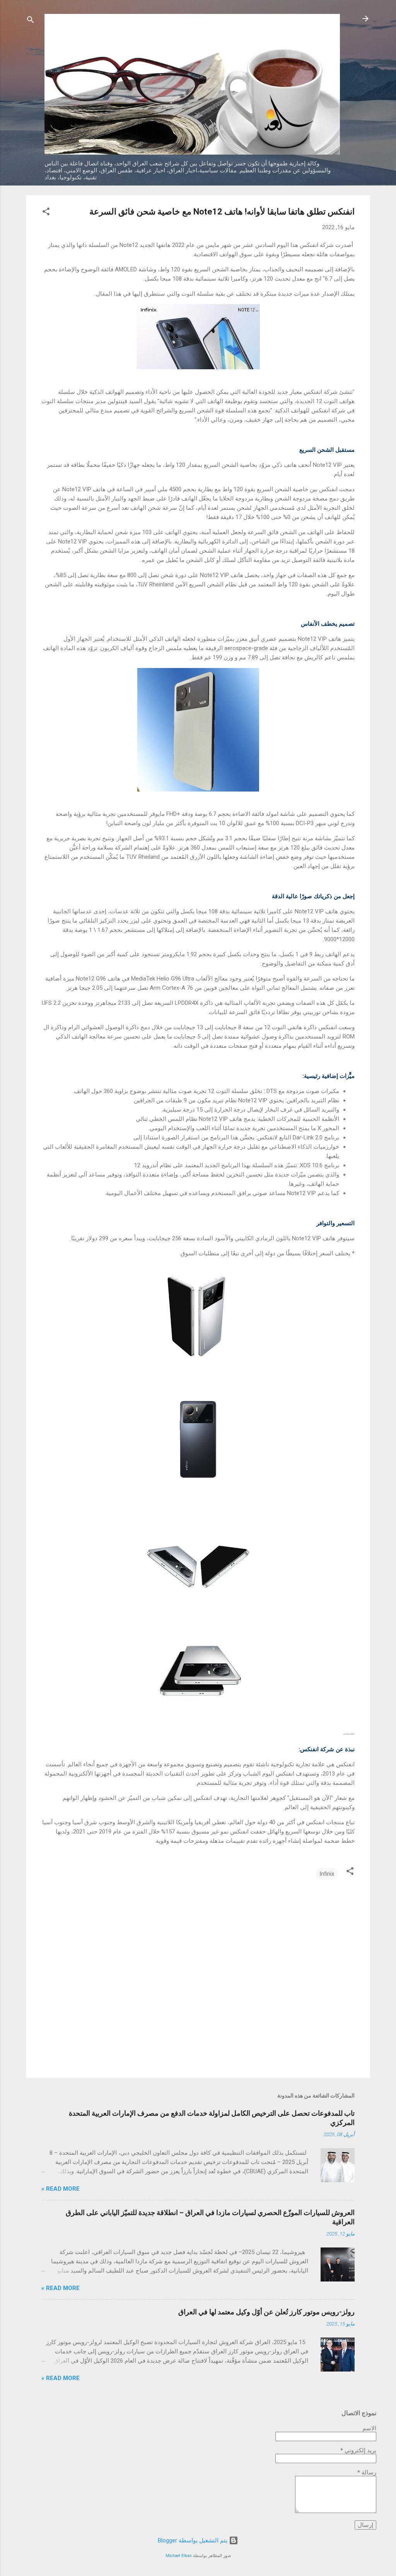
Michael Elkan (179, 2556)
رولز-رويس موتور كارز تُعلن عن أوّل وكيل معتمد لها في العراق (266, 2312)
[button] (46, 213)
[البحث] (31, 21)
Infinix (327, 1874)
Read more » (61, 2189)
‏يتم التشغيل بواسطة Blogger (193, 2540)
